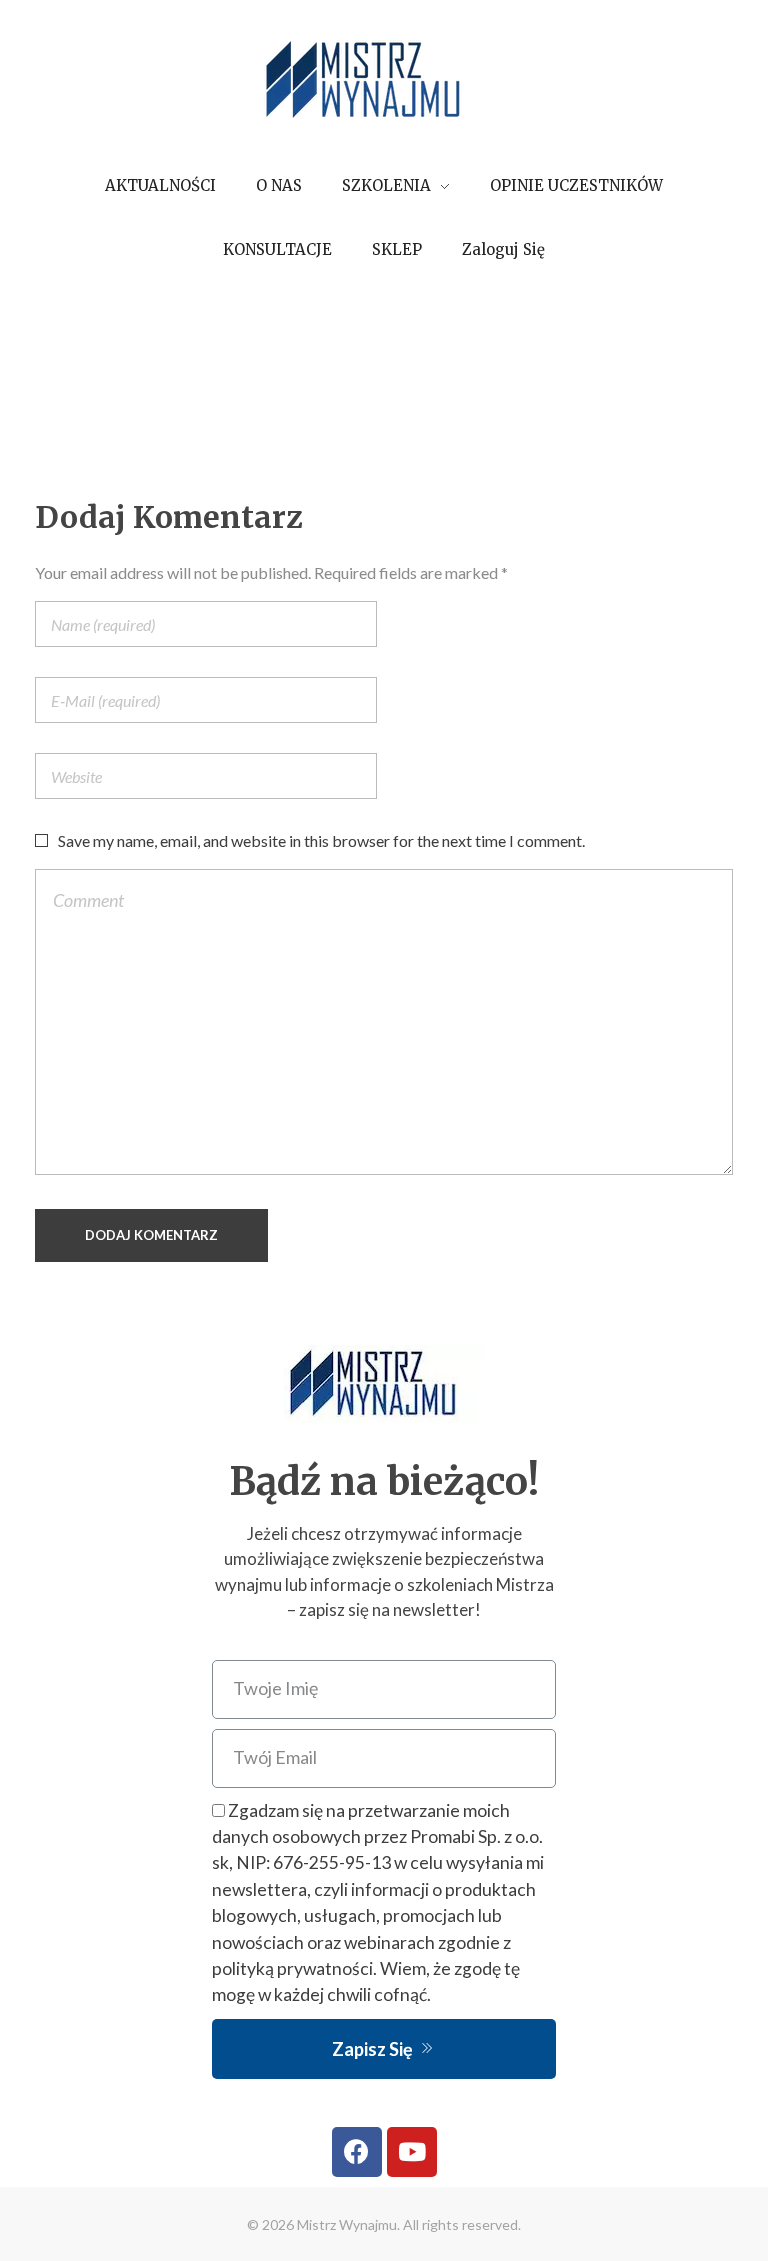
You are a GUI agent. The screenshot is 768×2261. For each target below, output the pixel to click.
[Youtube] (412, 2152)
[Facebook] (357, 2152)
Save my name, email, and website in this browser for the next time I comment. (321, 840)
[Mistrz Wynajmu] (384, 81)
